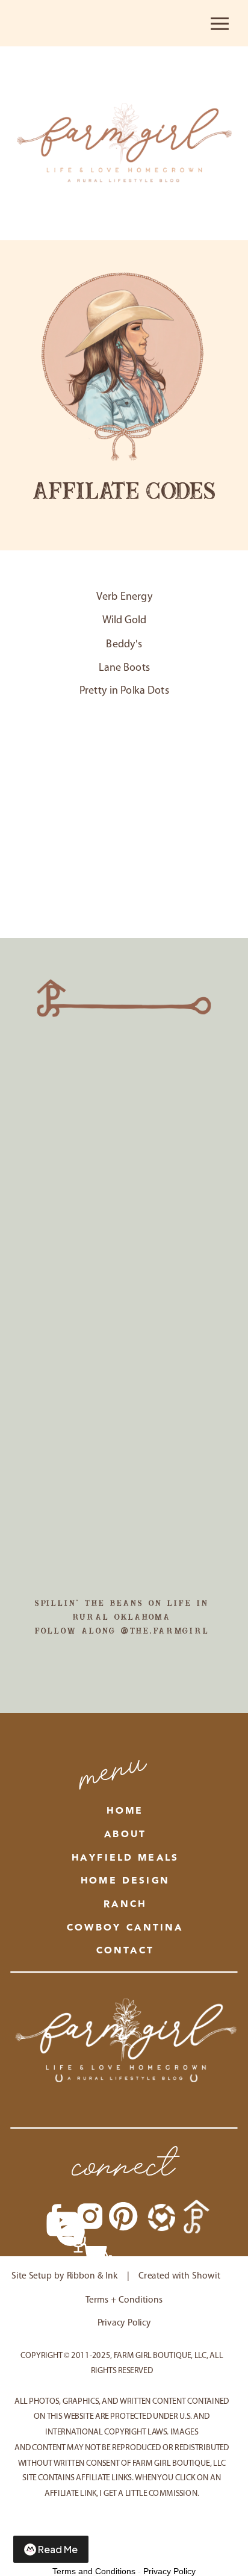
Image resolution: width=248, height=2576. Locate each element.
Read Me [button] (58, 2549)
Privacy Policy (169, 2571)
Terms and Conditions (94, 2571)
